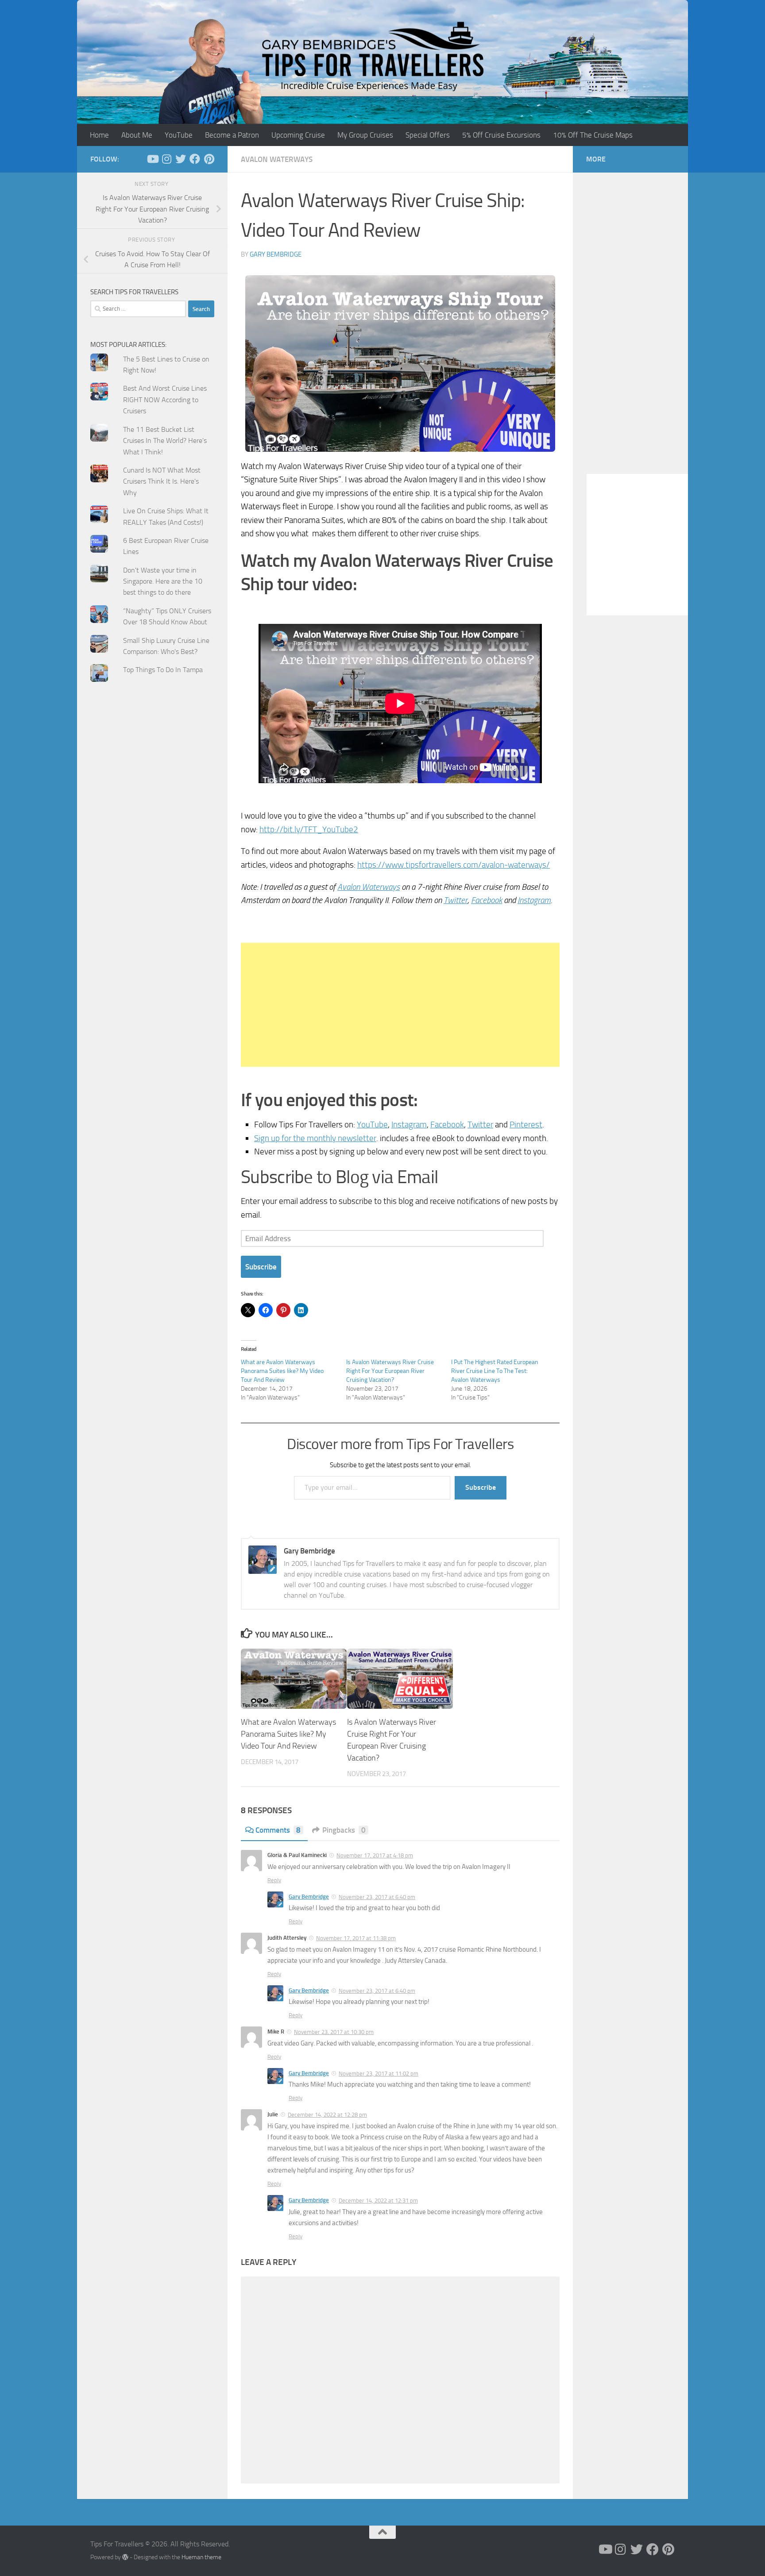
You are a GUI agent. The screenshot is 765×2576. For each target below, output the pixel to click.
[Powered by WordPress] (125, 2557)
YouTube (179, 135)
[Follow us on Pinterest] (209, 159)
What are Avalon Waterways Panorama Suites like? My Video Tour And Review (282, 1371)
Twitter (456, 900)
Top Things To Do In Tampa (163, 670)
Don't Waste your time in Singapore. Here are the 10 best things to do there (163, 581)
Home (99, 135)
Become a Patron (232, 135)
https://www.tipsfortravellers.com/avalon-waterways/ (454, 865)
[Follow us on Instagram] (166, 159)
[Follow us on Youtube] (152, 159)
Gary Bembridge (276, 254)
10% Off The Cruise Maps (593, 135)
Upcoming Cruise (298, 135)
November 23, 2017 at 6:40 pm (377, 1897)
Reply (274, 1880)
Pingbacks (344, 1830)
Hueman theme (201, 2557)
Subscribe (261, 1267)
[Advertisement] (400, 1005)
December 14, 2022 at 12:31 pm (378, 2201)
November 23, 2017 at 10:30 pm (334, 2032)
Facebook (487, 900)
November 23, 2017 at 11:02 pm (379, 2074)
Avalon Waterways (277, 159)
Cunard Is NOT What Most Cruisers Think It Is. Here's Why (162, 481)
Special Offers (428, 135)
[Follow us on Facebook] (195, 159)
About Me (137, 135)
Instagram (534, 900)
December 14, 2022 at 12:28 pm (327, 2115)
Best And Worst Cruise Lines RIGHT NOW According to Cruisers (165, 400)
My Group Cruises (365, 135)
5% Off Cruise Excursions (501, 135)
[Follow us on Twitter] (181, 159)
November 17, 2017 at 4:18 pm (375, 1855)
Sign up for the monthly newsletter (315, 1138)
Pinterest (526, 1125)
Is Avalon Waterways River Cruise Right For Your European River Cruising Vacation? (390, 1371)
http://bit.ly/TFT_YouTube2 (309, 829)
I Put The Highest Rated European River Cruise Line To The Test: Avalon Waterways (495, 1371)
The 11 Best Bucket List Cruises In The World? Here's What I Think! (165, 441)
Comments (278, 1830)
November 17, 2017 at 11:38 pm (356, 1938)
